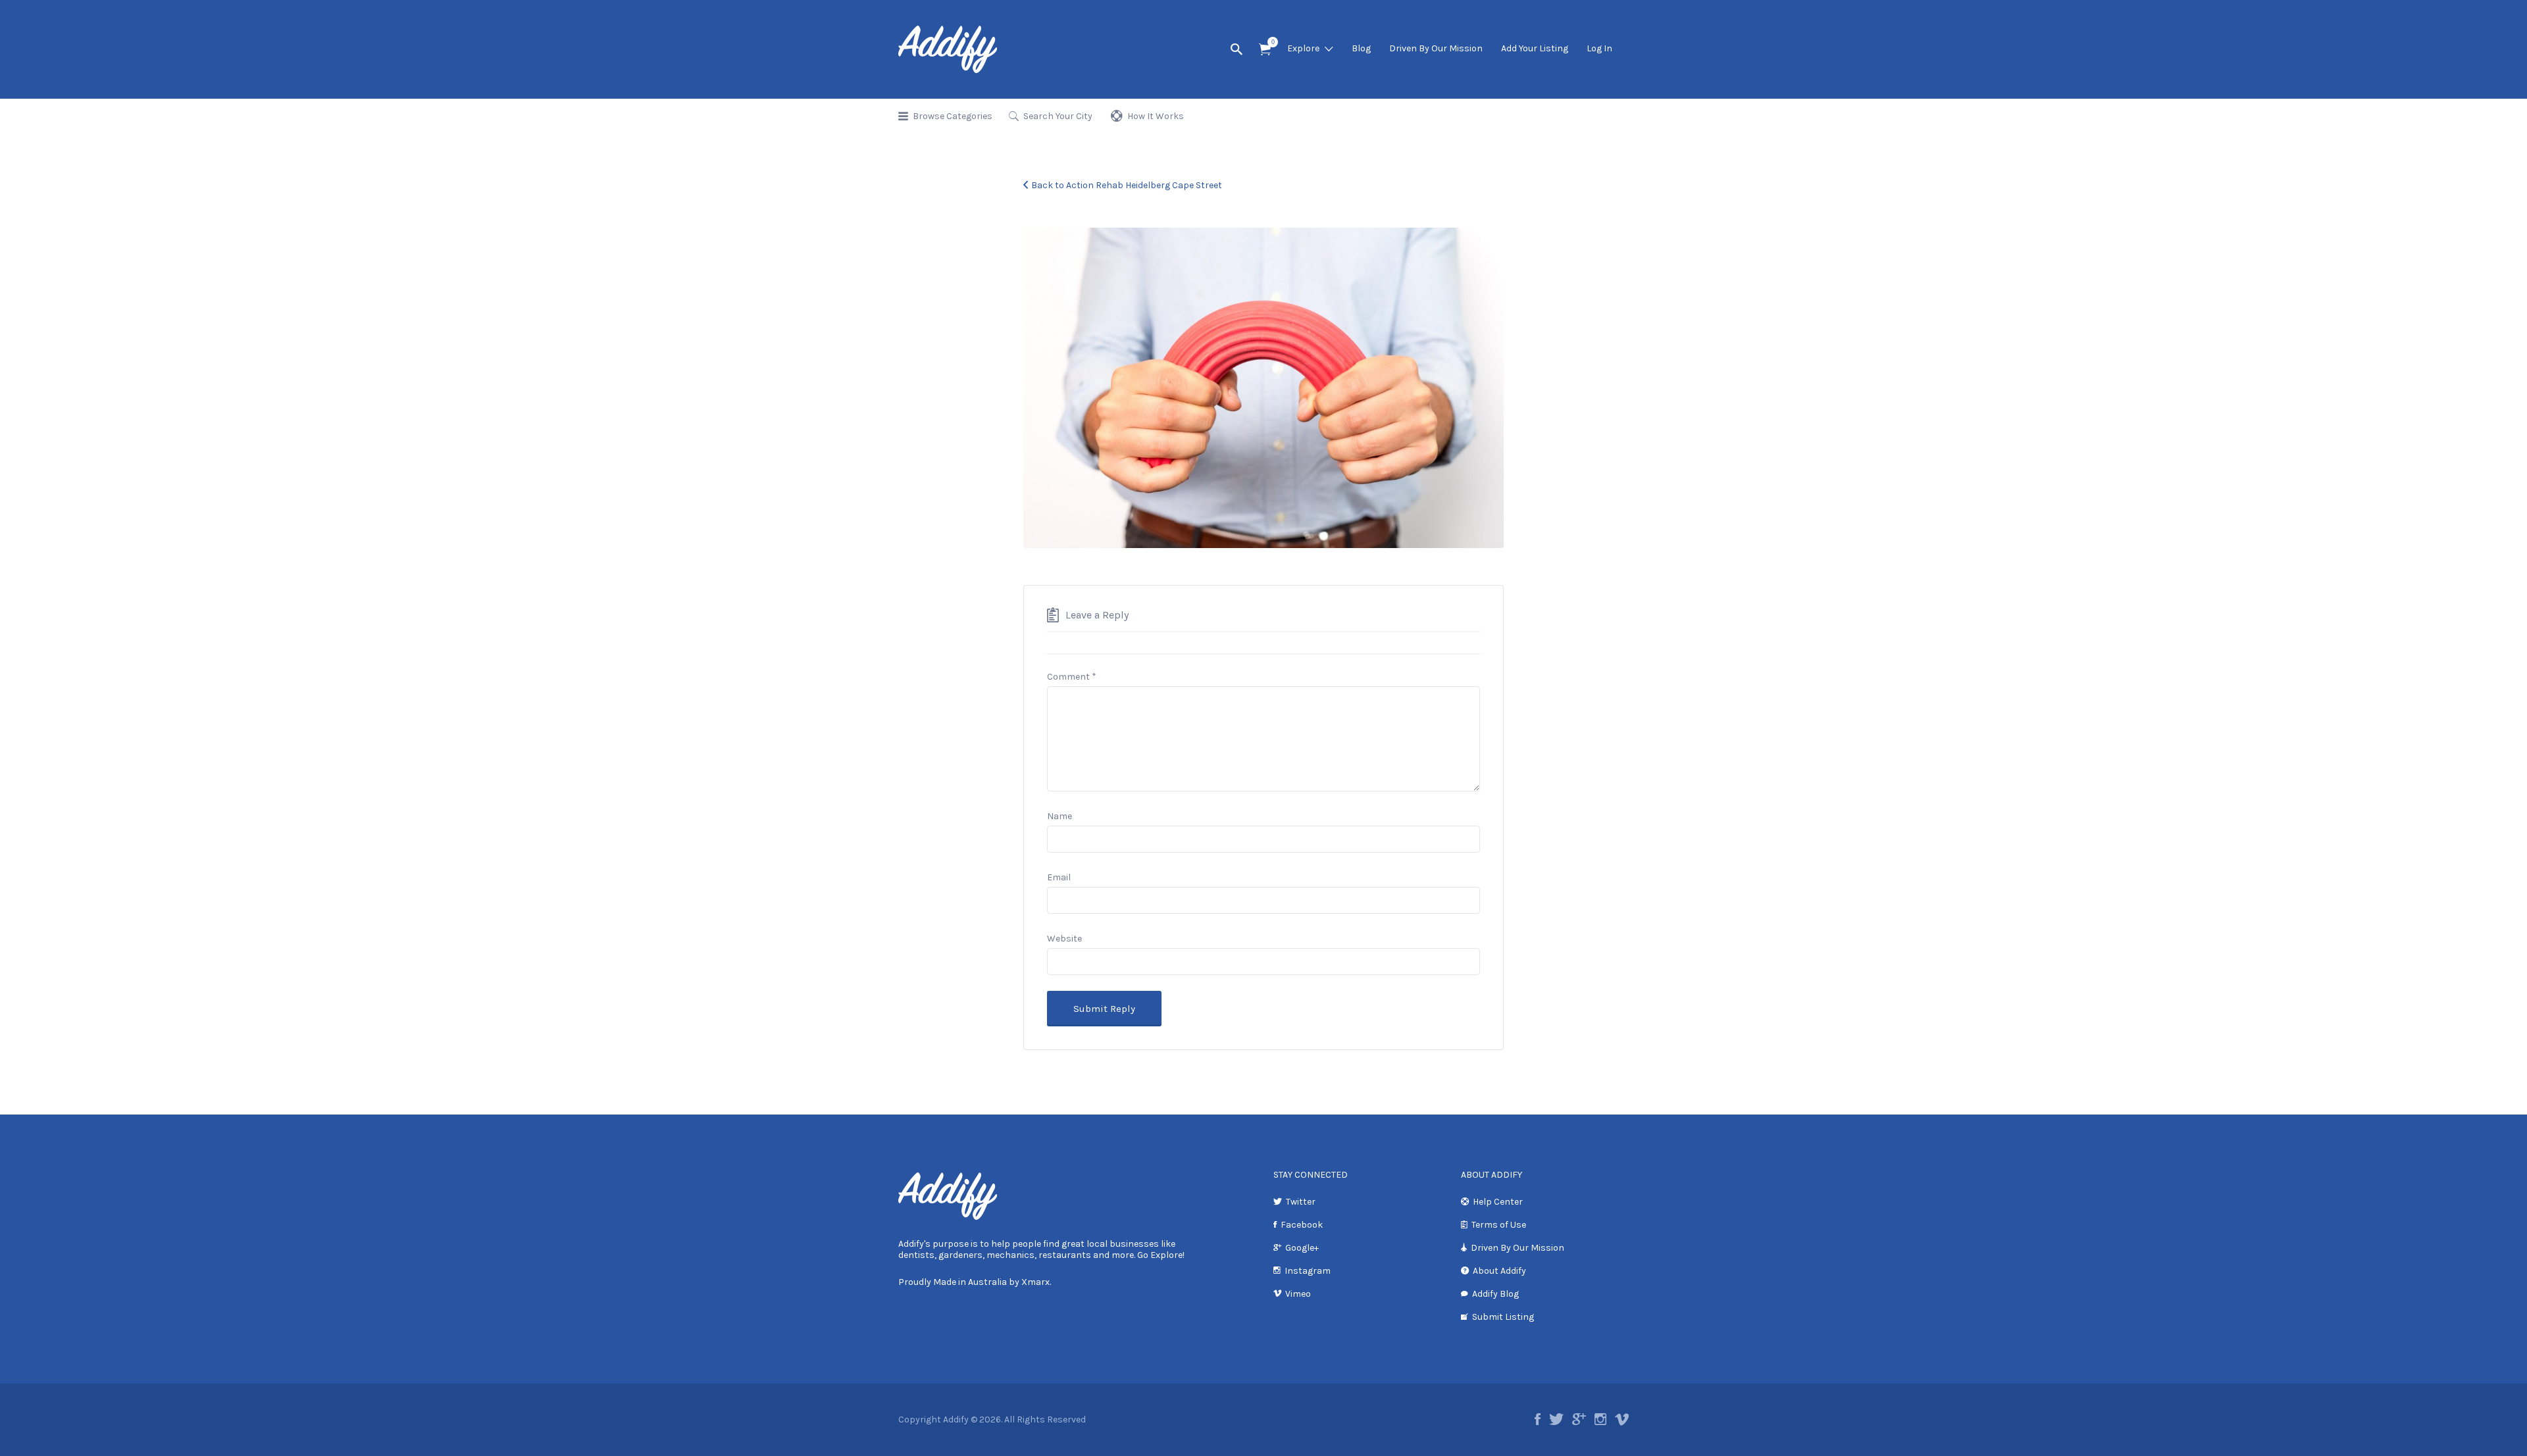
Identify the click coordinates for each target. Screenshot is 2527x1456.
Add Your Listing (1535, 48)
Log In (1599, 48)
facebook (1538, 1419)
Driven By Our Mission (1436, 48)
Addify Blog (1495, 1294)
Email (1059, 877)
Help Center (1498, 1202)
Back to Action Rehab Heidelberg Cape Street (1127, 185)
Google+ (1302, 1248)
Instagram (1308, 1271)
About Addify (1499, 1271)
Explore (1303, 48)
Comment (1072, 677)
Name (1059, 816)
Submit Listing (1503, 1317)
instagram (1600, 1419)
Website (1064, 939)
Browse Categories (953, 116)
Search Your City (1058, 116)
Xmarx (1035, 1282)
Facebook (1302, 1225)
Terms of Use (1499, 1225)
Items (1265, 50)
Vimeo (1298, 1294)
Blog (1361, 48)
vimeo (1622, 1419)
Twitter (1301, 1202)
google (1579, 1419)
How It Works (1156, 116)
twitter (1556, 1419)
